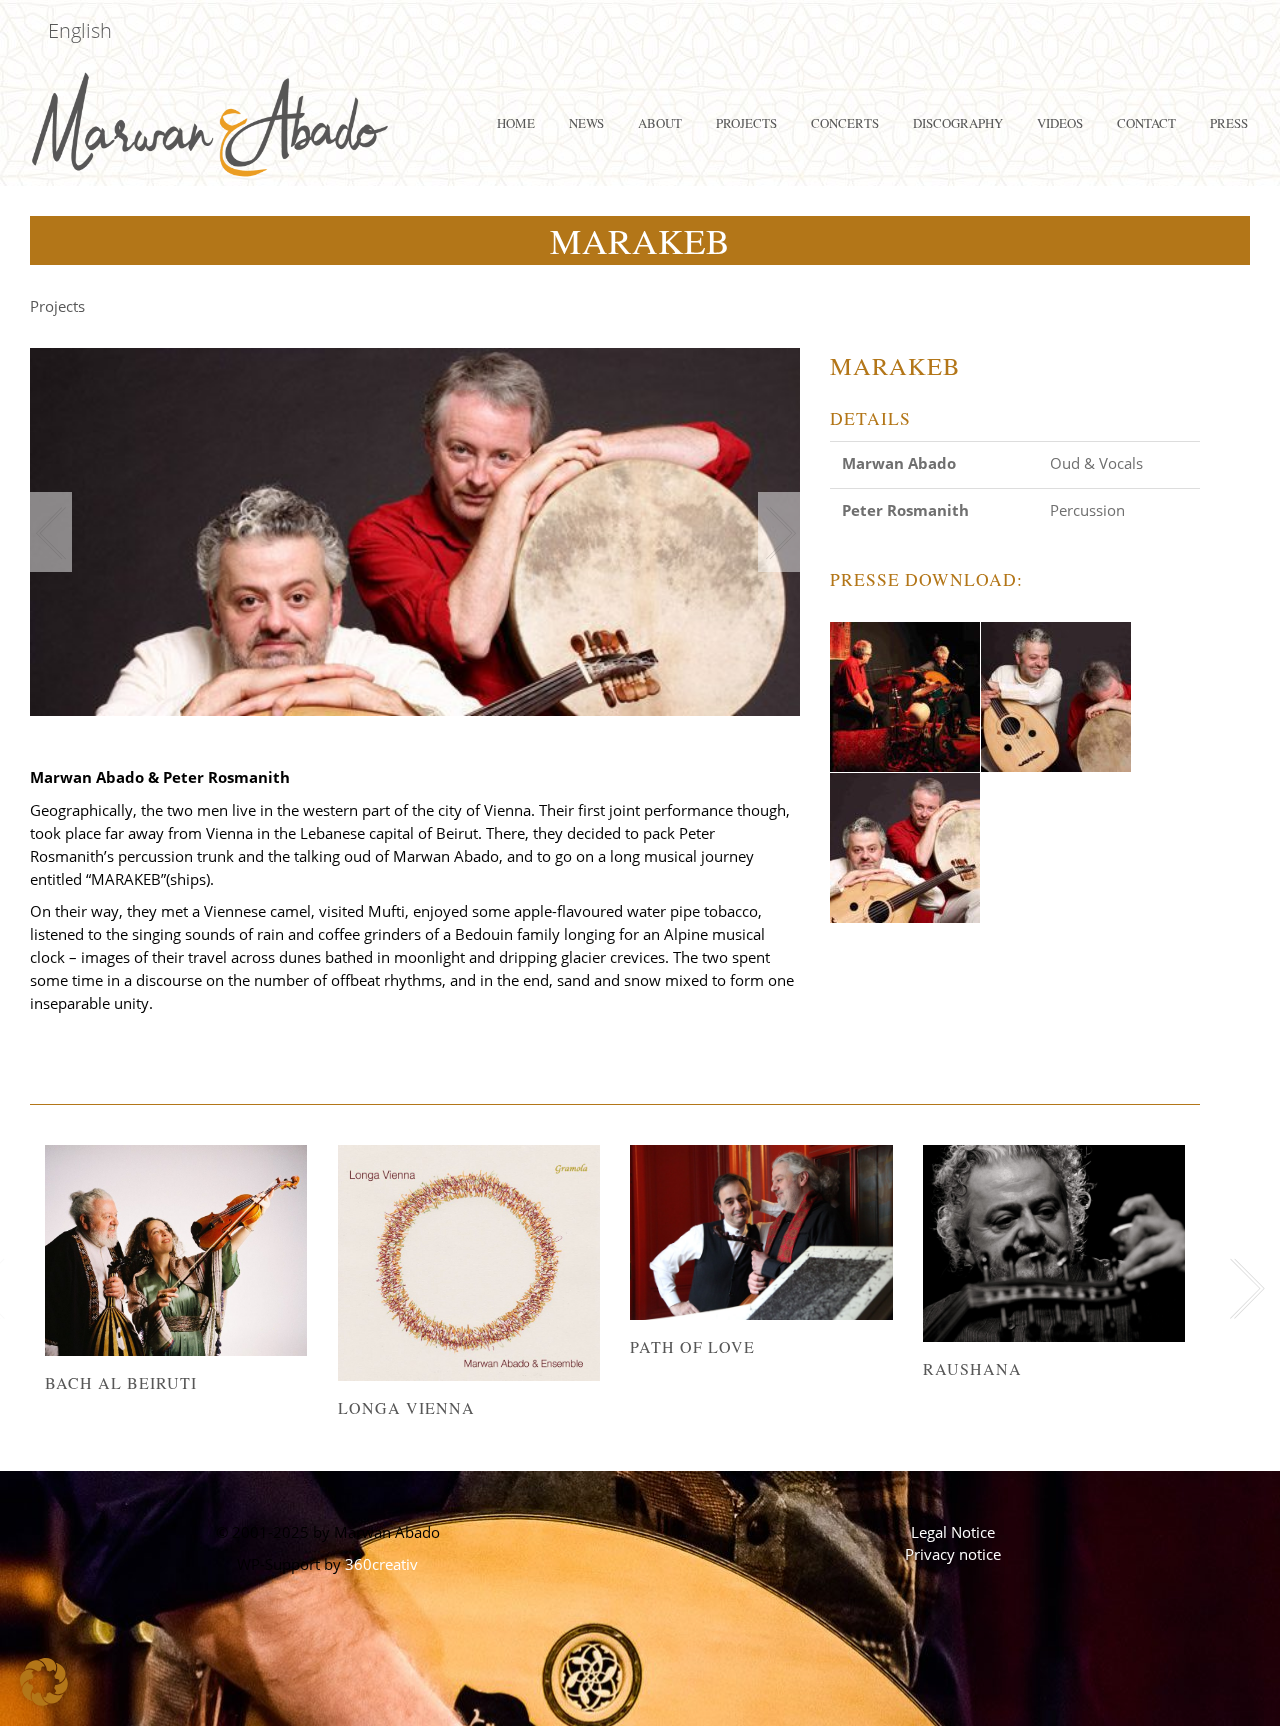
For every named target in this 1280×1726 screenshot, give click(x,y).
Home (516, 123)
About (660, 123)
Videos (1060, 123)
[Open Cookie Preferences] (44, 1701)
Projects (746, 123)
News (586, 123)
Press (1229, 123)
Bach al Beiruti (121, 1382)
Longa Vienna (406, 1407)
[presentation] (1242, 1289)
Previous (51, 532)
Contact (1146, 123)
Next (779, 532)
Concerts (845, 123)
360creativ (381, 1564)
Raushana (972, 1368)
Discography (958, 123)
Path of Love (692, 1346)
